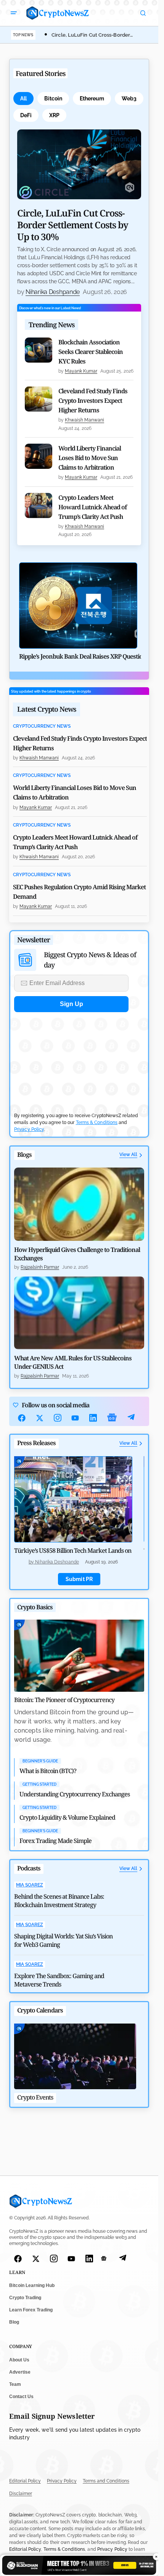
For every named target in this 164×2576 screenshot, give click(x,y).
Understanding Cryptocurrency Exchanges (75, 1794)
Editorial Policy (25, 2481)
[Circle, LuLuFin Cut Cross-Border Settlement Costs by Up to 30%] (79, 164)
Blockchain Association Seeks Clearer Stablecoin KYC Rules (91, 352)
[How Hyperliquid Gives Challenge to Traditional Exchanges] (79, 1204)
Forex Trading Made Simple (55, 1841)
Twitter (40, 1418)
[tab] (23, 99)
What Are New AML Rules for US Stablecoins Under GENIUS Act (73, 1362)
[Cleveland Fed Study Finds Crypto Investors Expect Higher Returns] (39, 399)
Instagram (58, 1418)
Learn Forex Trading (31, 2310)
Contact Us (21, 2397)
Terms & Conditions (97, 1122)
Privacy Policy (29, 1129)
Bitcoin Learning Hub (32, 2286)
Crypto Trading (25, 2298)
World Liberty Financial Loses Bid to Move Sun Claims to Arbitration (90, 458)
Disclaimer (21, 2494)
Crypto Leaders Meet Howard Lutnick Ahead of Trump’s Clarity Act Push (92, 507)
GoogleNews (112, 1418)
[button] (14, 13)
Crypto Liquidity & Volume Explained (67, 1817)
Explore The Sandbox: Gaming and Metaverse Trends (59, 1980)
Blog (14, 2322)
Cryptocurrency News (42, 726)
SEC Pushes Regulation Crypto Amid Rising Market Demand (79, 892)
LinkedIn (93, 1418)
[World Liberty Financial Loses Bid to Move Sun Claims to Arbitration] (39, 456)
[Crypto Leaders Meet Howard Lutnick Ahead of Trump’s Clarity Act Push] (39, 506)
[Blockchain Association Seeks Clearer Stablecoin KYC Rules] (39, 350)
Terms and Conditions (106, 2481)
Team (15, 2384)
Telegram (131, 1418)
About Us (19, 2360)
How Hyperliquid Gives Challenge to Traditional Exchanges (77, 1254)
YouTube (75, 1418)
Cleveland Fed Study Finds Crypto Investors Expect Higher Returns (93, 401)
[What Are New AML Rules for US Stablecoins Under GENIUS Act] (79, 1313)
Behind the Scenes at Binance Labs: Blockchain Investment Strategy (59, 1901)
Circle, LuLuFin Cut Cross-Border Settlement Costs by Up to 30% (73, 225)
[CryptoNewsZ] (58, 13)
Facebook (22, 1418)
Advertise (20, 2372)
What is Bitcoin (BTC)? (48, 1771)
